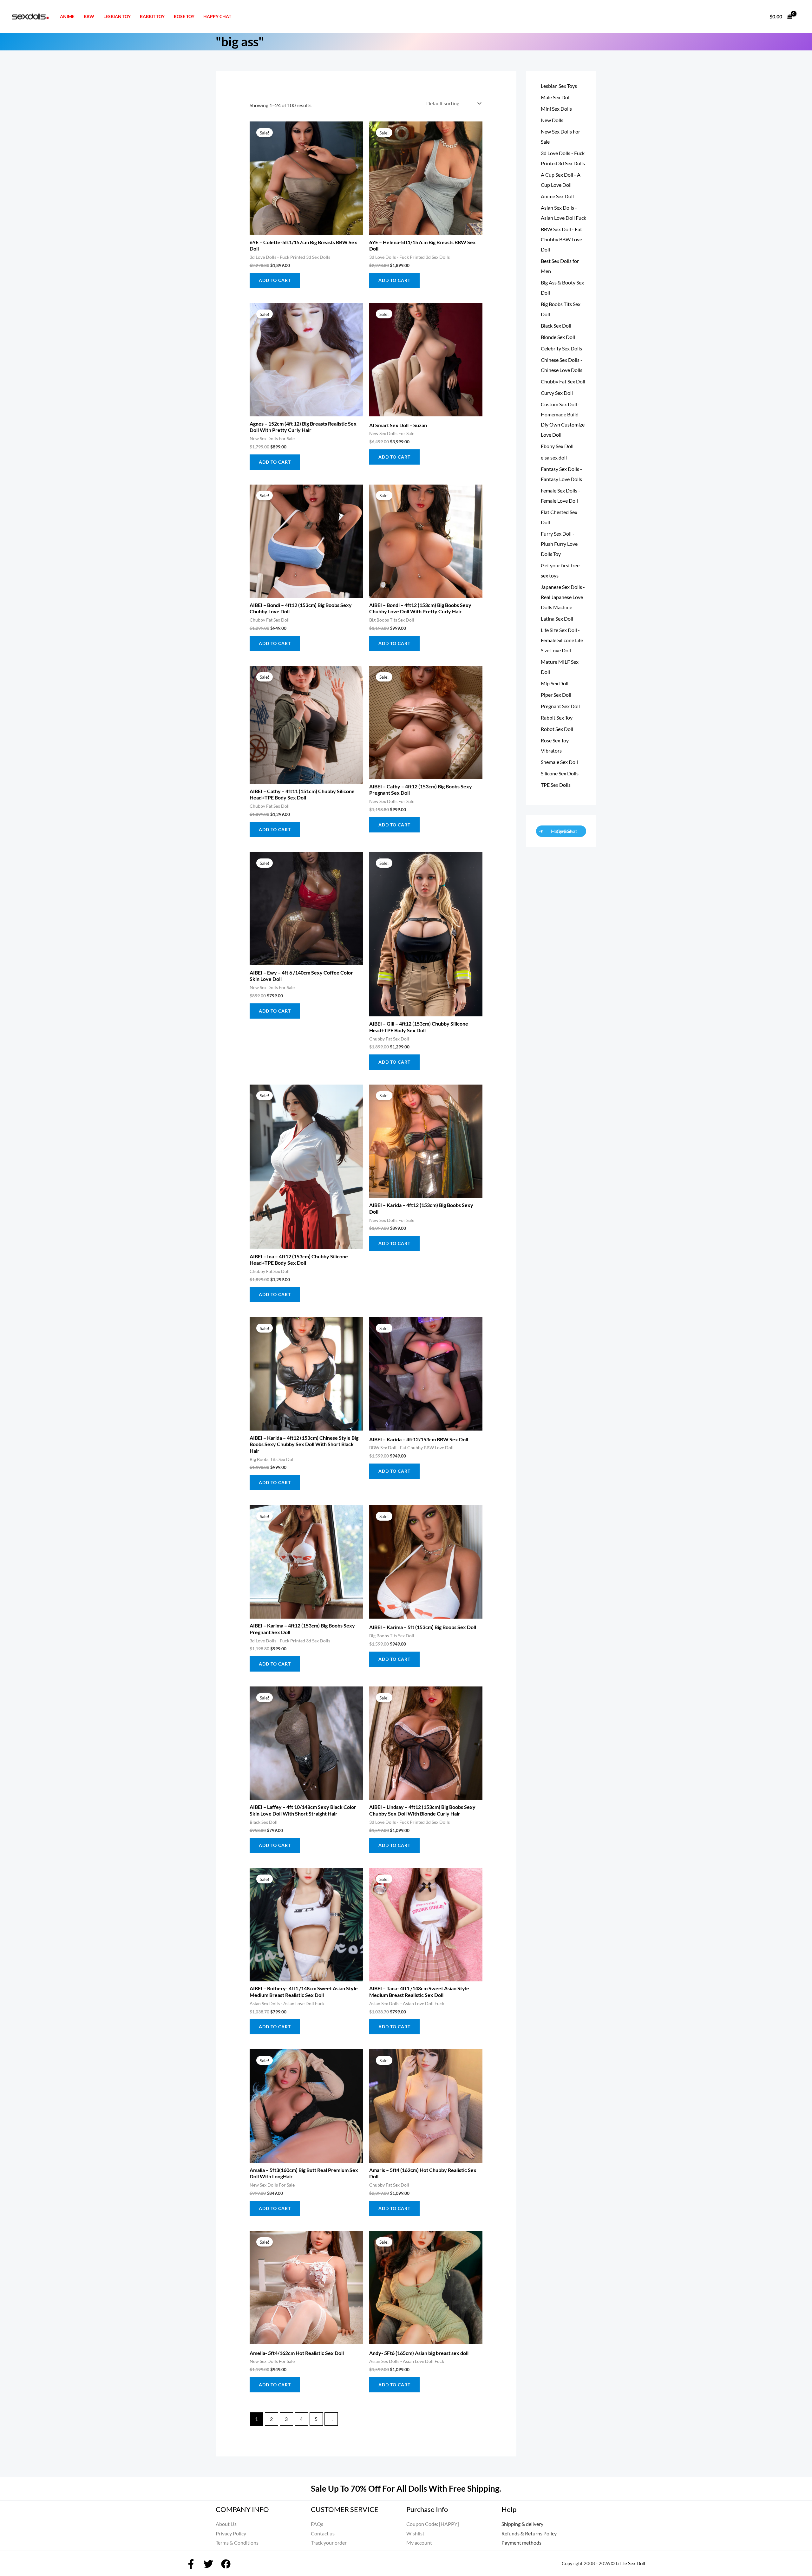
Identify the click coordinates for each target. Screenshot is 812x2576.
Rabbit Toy (152, 16)
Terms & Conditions (237, 2543)
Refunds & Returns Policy (529, 2533)
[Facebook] (191, 2564)
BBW (89, 16)
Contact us (323, 2533)
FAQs (317, 2524)
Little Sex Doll (630, 2563)
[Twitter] (208, 2564)
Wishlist (415, 2533)
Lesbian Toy (117, 16)
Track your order (329, 2543)
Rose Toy (184, 16)
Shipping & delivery (522, 2524)
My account (419, 2543)
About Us (226, 2524)
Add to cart (275, 280)
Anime (67, 16)
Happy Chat (217, 16)
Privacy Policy (231, 2533)
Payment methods (521, 2543)
